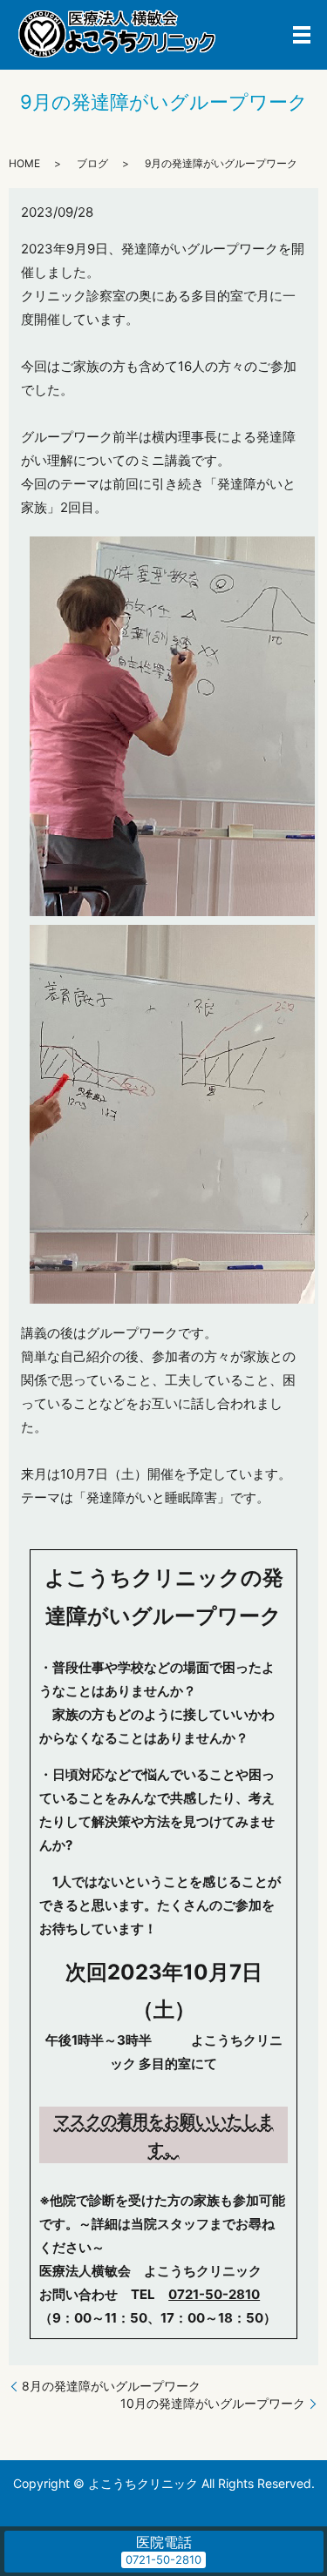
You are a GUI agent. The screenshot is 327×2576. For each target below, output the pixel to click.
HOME (24, 163)
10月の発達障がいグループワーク (213, 2403)
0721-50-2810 (214, 2294)
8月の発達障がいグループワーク (111, 2386)
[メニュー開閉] (302, 35)
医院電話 (164, 2542)
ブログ (92, 163)
